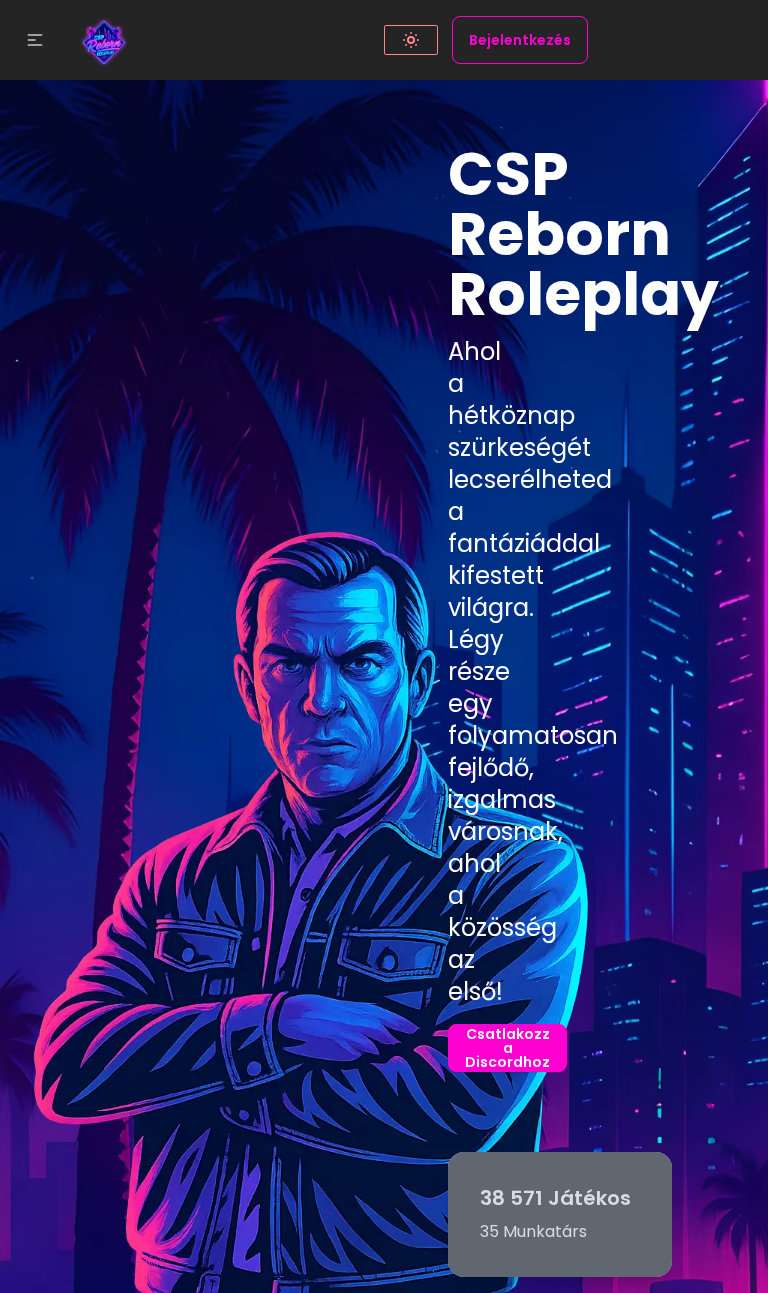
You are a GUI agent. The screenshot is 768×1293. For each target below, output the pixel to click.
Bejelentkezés (520, 40)
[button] (35, 40)
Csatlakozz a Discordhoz (507, 1048)
